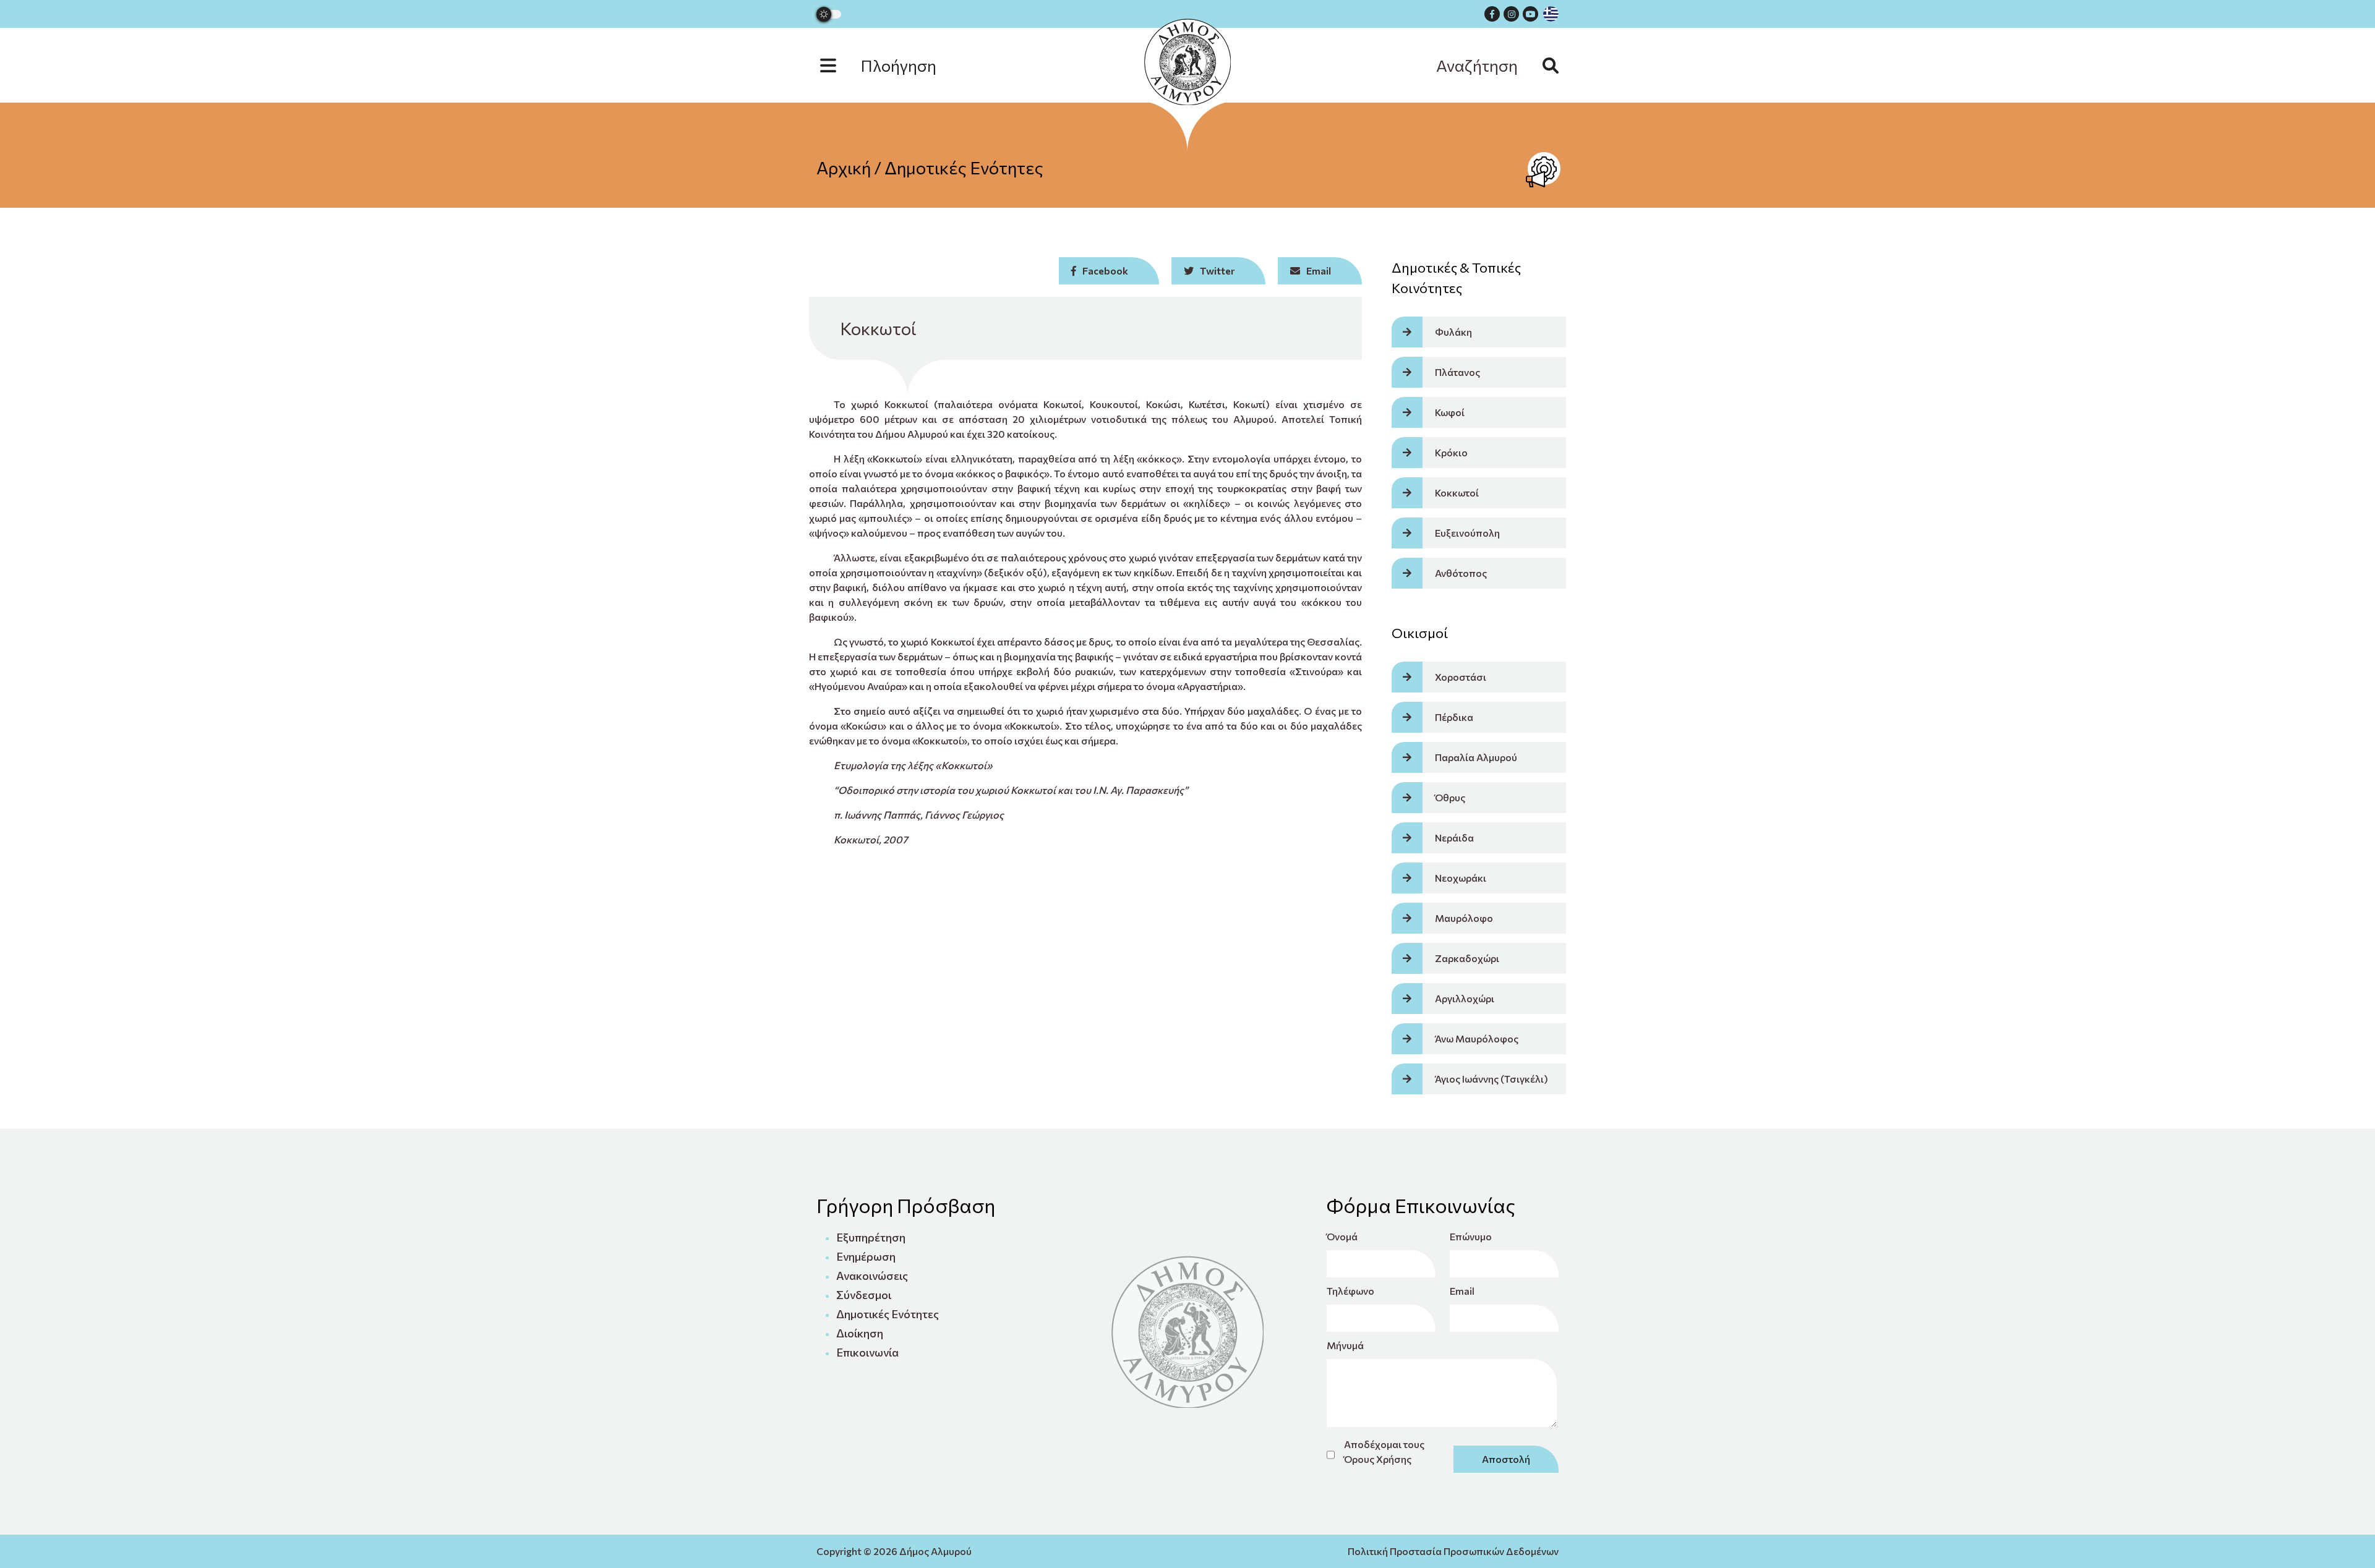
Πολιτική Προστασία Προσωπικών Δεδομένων (1453, 1551)
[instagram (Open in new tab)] (1511, 14)
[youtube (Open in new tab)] (1530, 14)
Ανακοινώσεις (872, 1276)
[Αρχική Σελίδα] (1187, 62)
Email (1462, 1291)
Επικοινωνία (867, 1352)
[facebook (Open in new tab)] (1492, 14)
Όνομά (1342, 1236)
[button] (891, 65)
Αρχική (844, 168)
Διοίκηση (860, 1333)
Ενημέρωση (866, 1256)
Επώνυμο (1471, 1236)
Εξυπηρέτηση (871, 1237)
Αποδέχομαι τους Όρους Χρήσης (1384, 1451)
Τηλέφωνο (1350, 1291)
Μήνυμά (1345, 1345)
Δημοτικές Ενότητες (964, 168)
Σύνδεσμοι (864, 1295)
